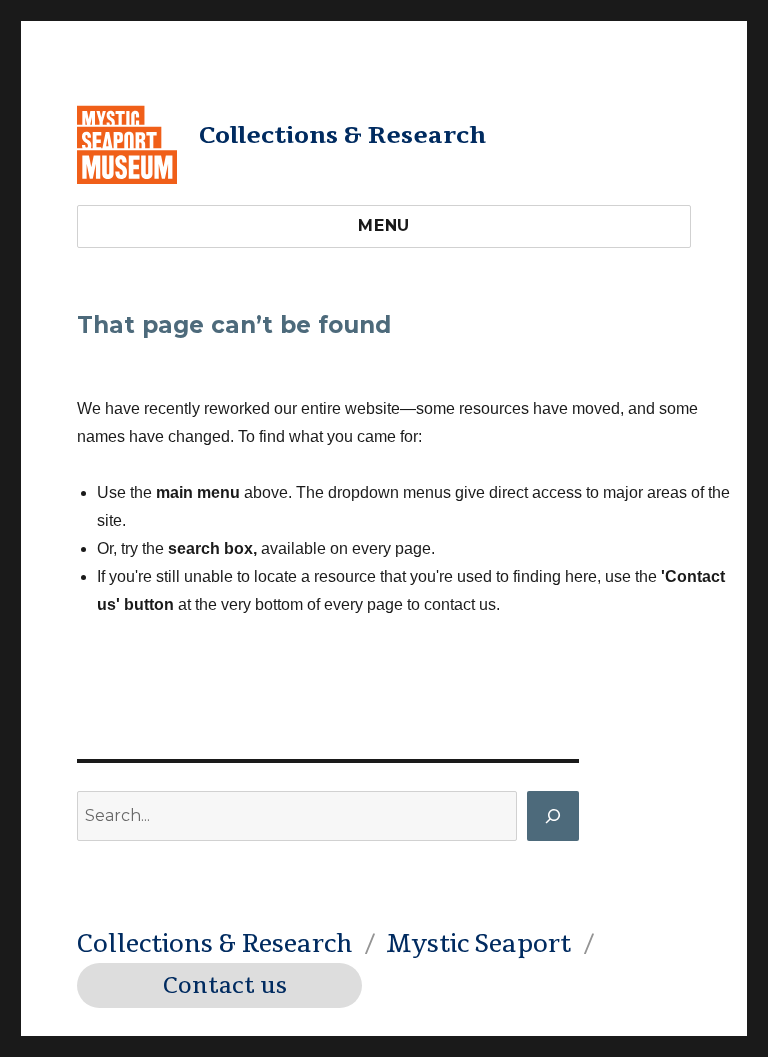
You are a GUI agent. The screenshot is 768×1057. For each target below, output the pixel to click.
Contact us (225, 986)
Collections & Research (342, 135)
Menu (384, 225)
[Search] (553, 816)
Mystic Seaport (478, 944)
